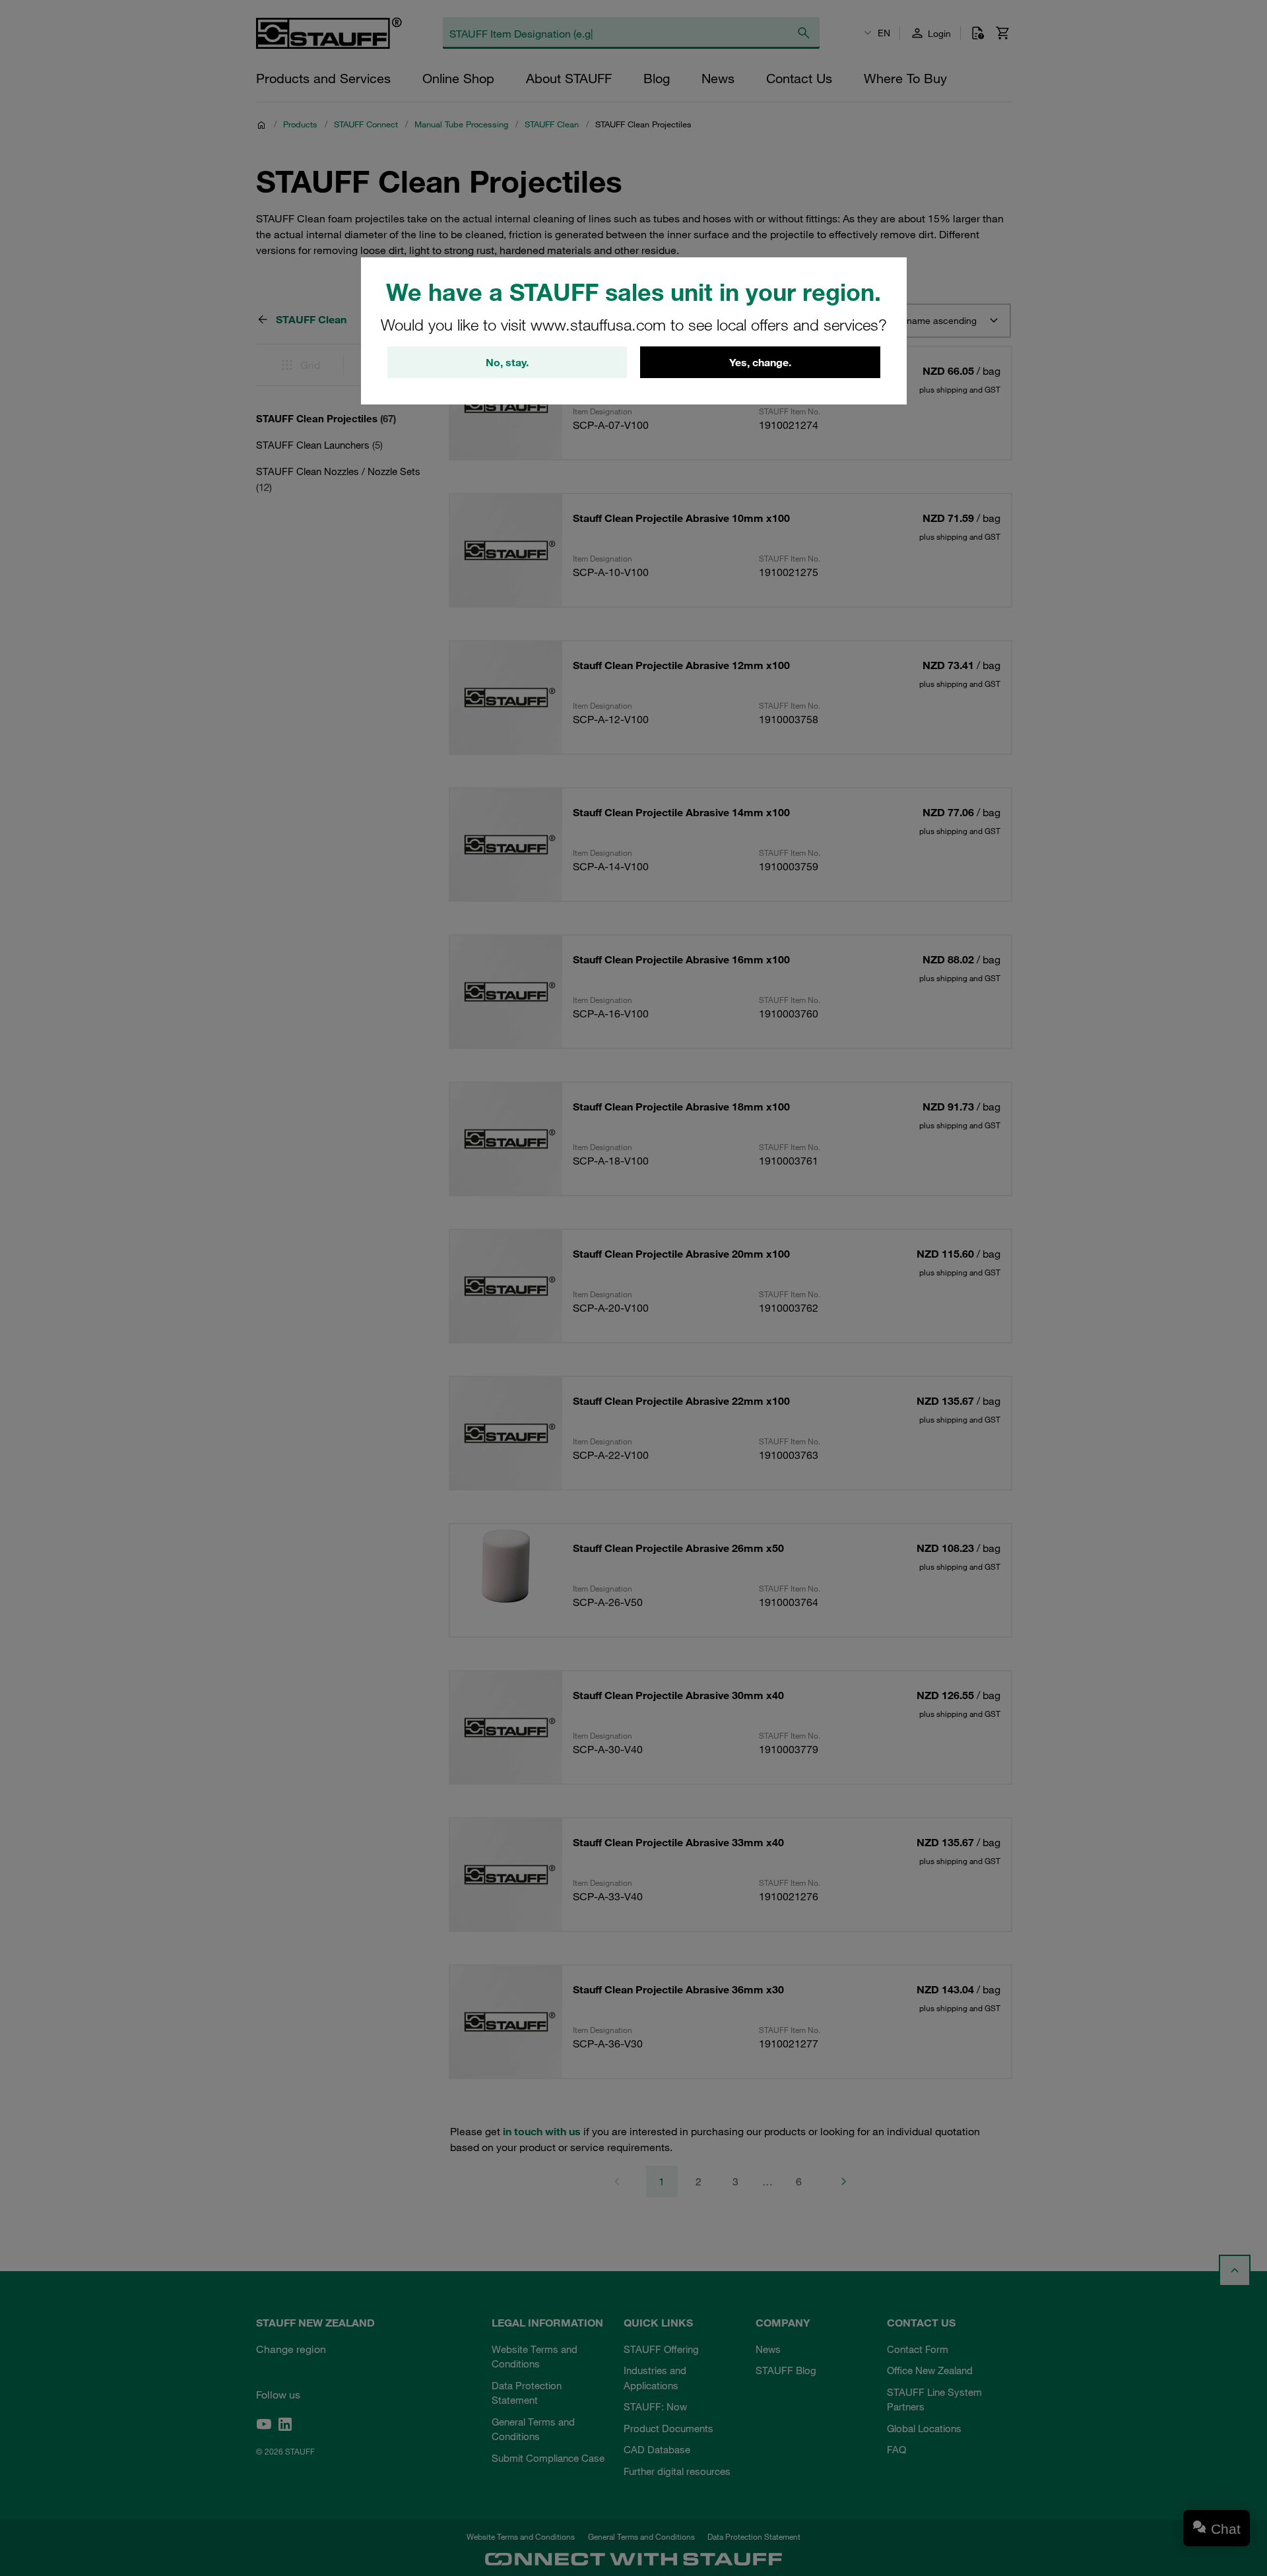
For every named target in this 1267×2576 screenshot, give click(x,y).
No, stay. (507, 362)
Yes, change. (760, 362)
